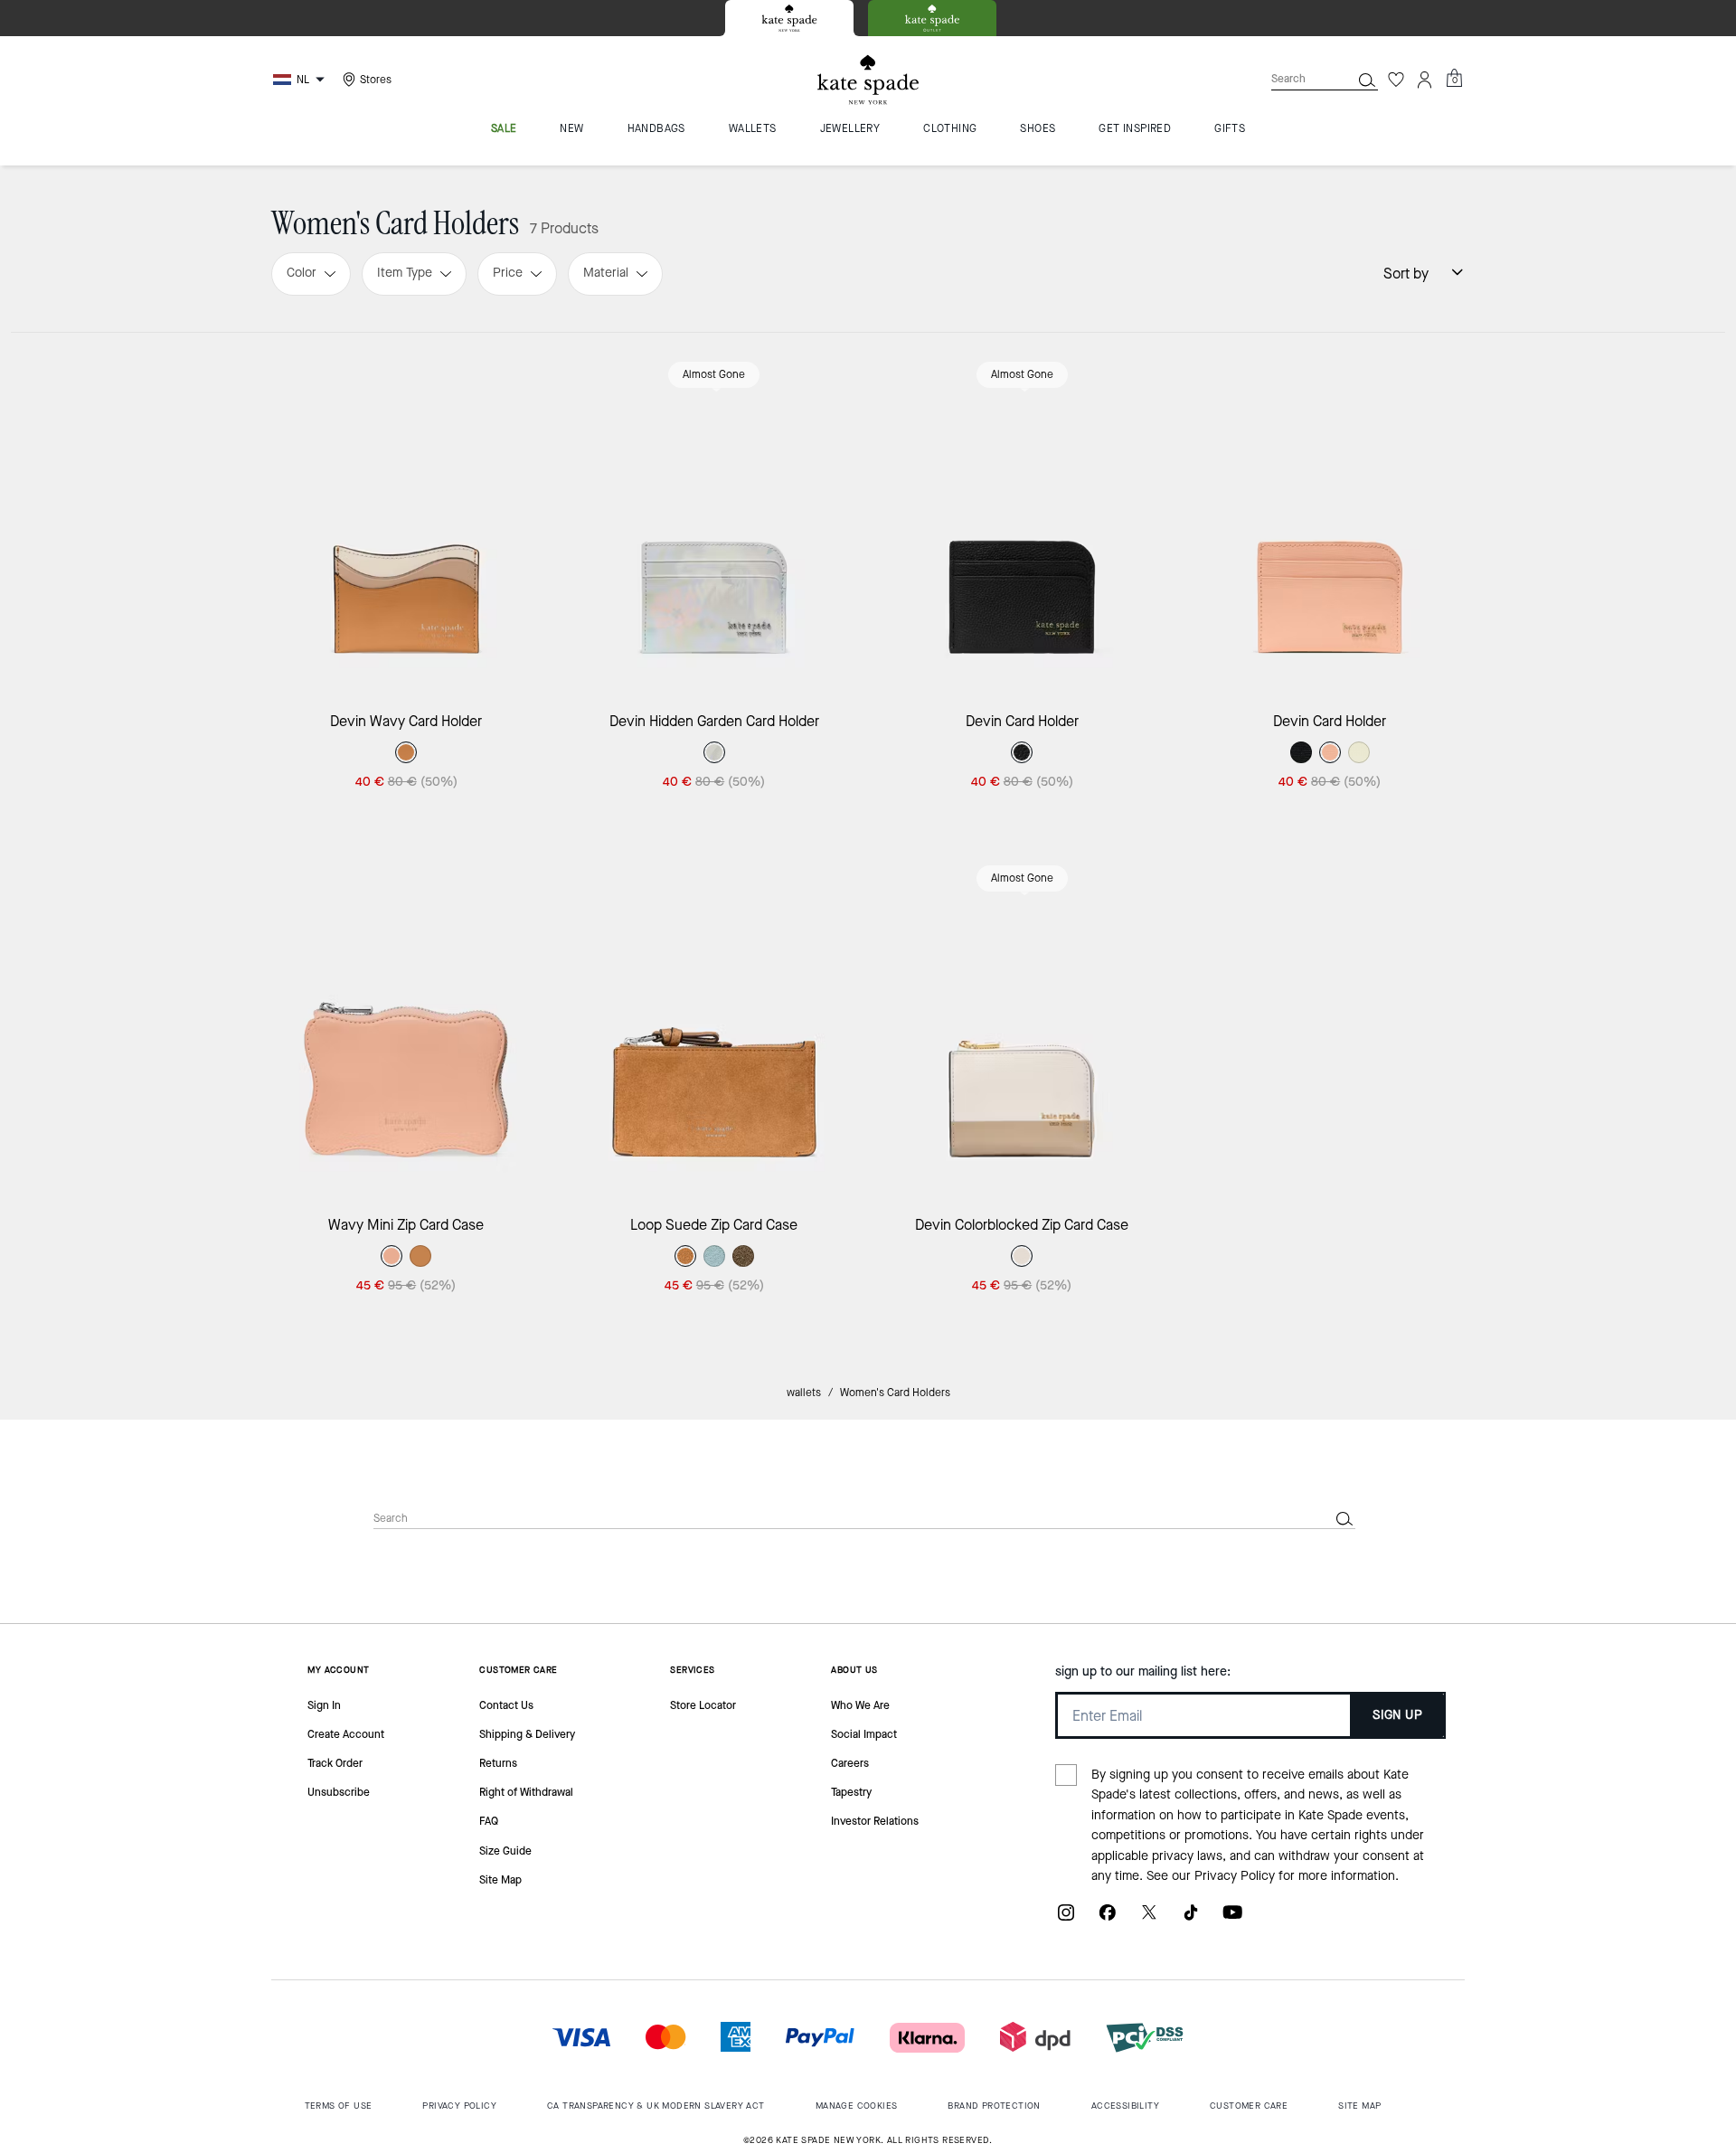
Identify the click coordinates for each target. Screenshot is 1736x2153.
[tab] (789, 18)
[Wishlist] (1396, 80)
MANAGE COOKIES (857, 2106)
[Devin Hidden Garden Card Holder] (715, 515)
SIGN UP (1397, 1715)
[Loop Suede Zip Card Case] (715, 1019)
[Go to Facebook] (1108, 1919)
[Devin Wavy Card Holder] (406, 515)
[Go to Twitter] (1149, 1919)
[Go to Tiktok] (1191, 1919)
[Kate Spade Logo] (868, 80)
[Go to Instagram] (1066, 1919)
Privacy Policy (1235, 1876)
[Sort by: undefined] (1447, 272)
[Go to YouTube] (1232, 1919)
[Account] (1425, 80)
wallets (804, 1393)
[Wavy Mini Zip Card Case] (406, 1019)
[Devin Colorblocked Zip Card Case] (1022, 1019)
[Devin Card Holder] (1022, 515)
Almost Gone (714, 374)
